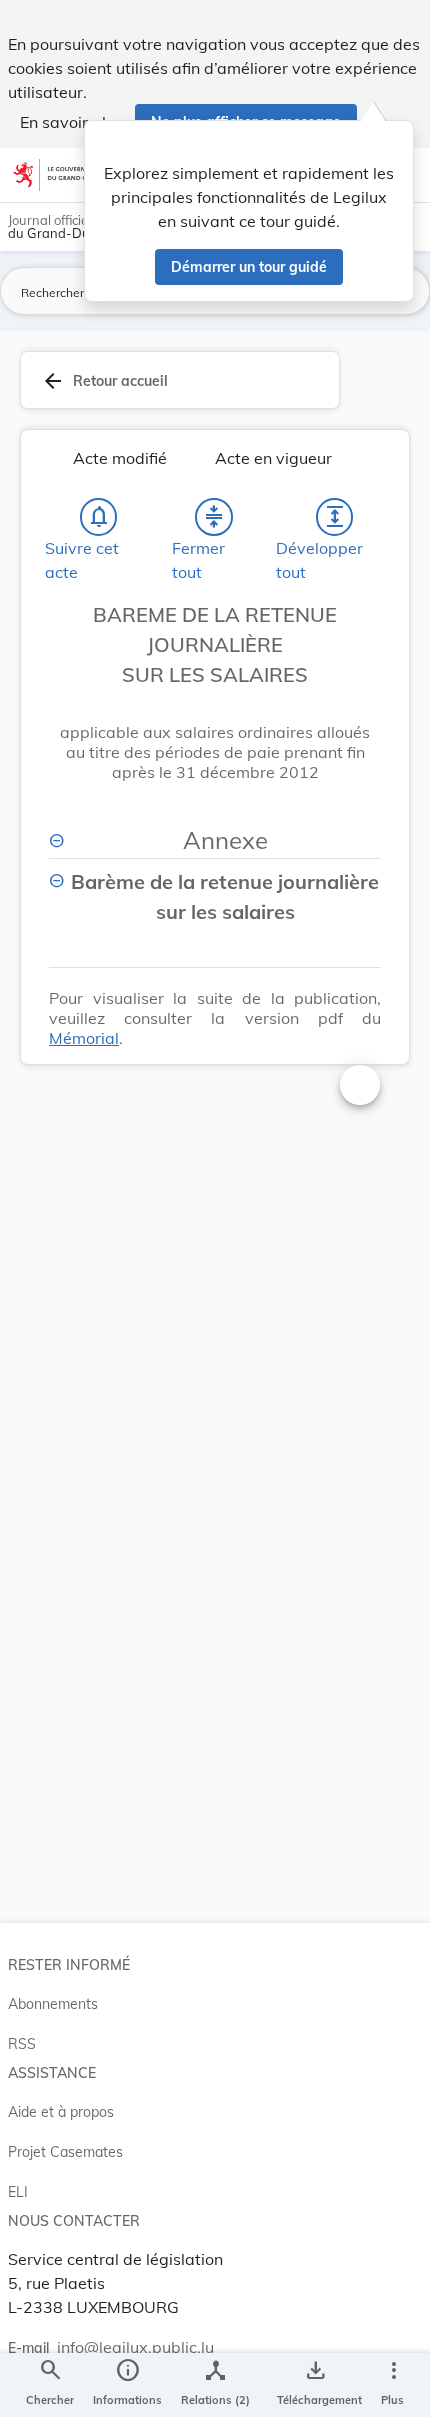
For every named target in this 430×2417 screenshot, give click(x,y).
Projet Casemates (65, 2152)
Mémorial (84, 1038)
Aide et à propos (61, 2112)
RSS (22, 2044)
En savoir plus (71, 122)
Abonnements (53, 2004)
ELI (18, 2192)
